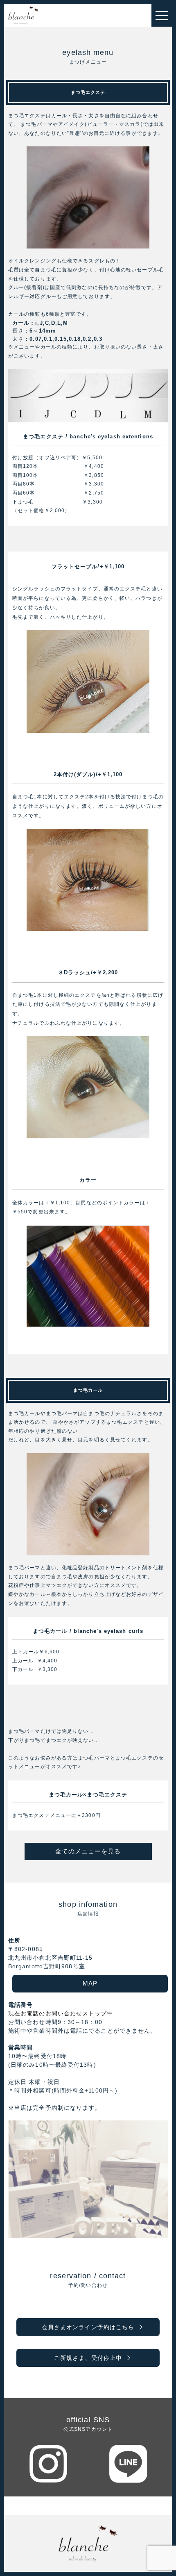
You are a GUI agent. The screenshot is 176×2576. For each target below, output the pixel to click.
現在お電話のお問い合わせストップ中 (61, 2013)
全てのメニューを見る (88, 1851)
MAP (90, 1983)
